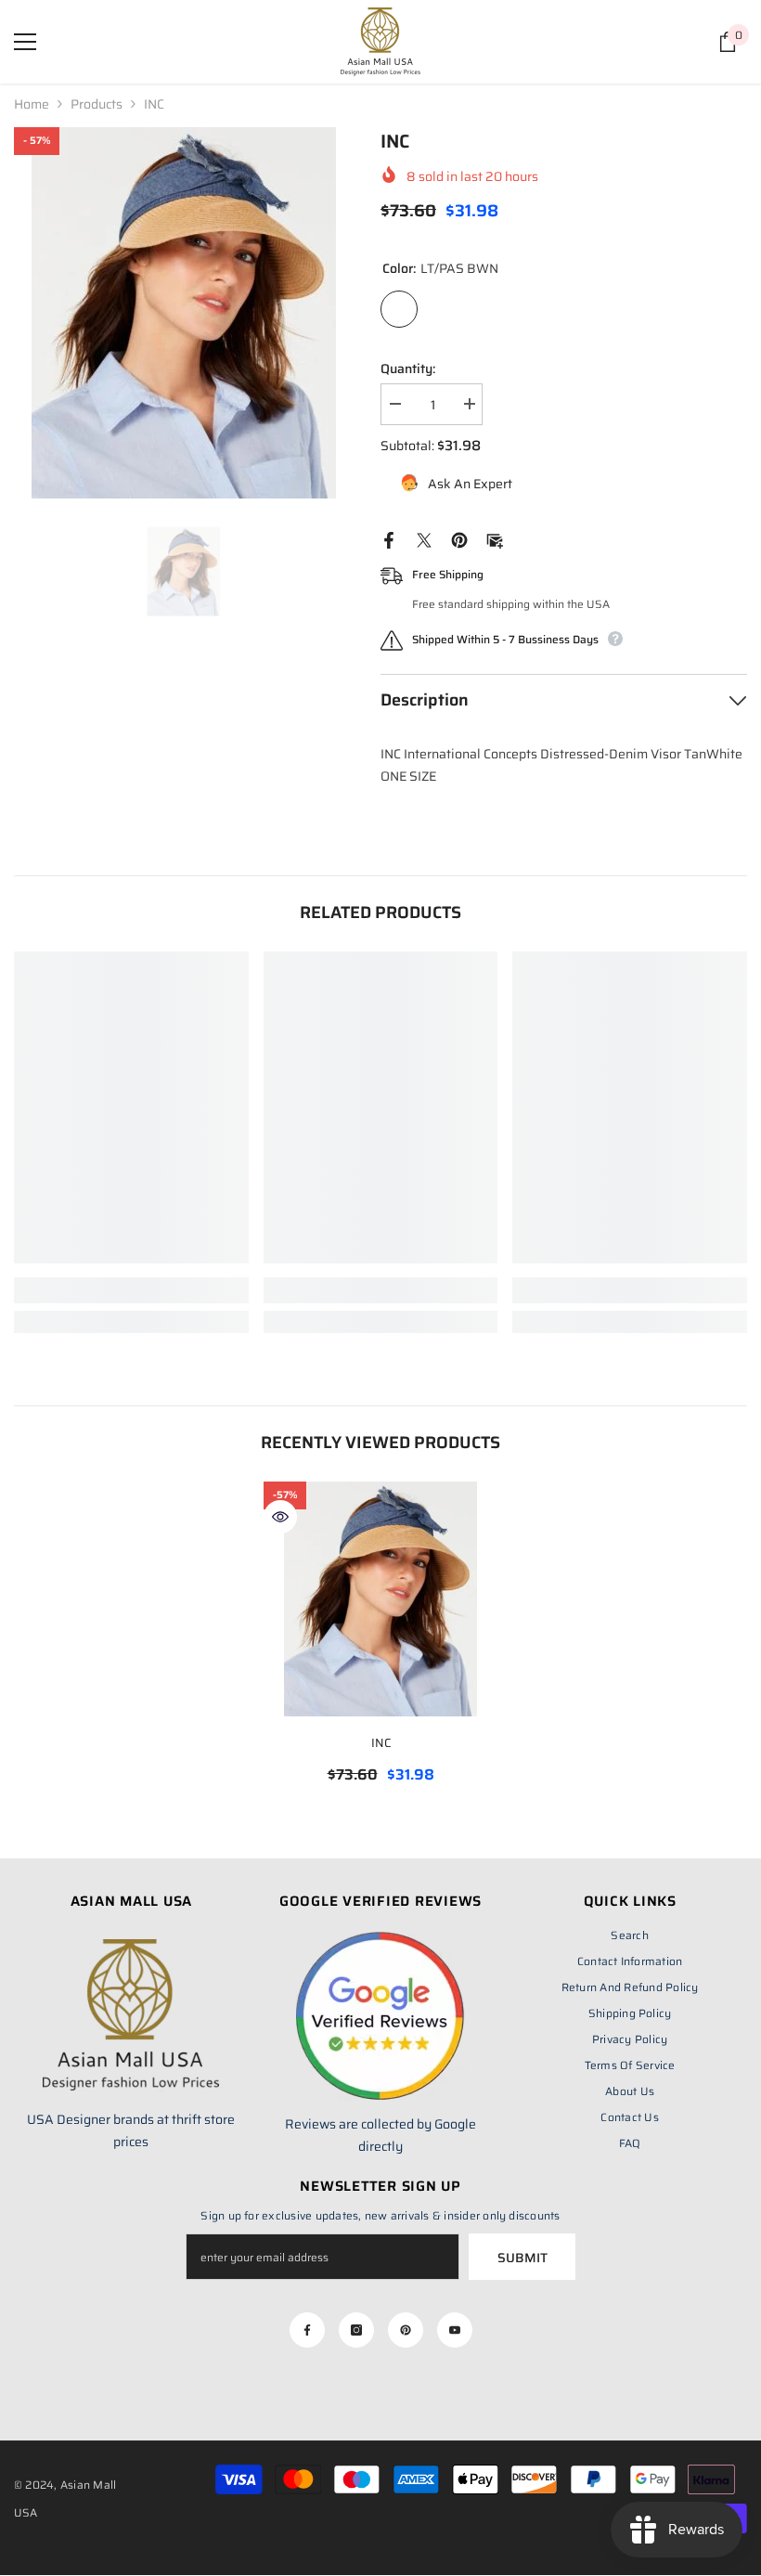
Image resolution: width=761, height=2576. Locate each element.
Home (32, 104)
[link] (131, 1290)
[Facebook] (389, 539)
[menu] (25, 42)
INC (381, 1743)
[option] (183, 313)
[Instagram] (356, 2330)
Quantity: (408, 369)
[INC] (381, 1599)
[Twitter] (424, 539)
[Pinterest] (459, 539)
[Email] (495, 539)
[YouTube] (455, 2330)
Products (97, 104)
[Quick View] (280, 1517)
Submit (522, 2258)
